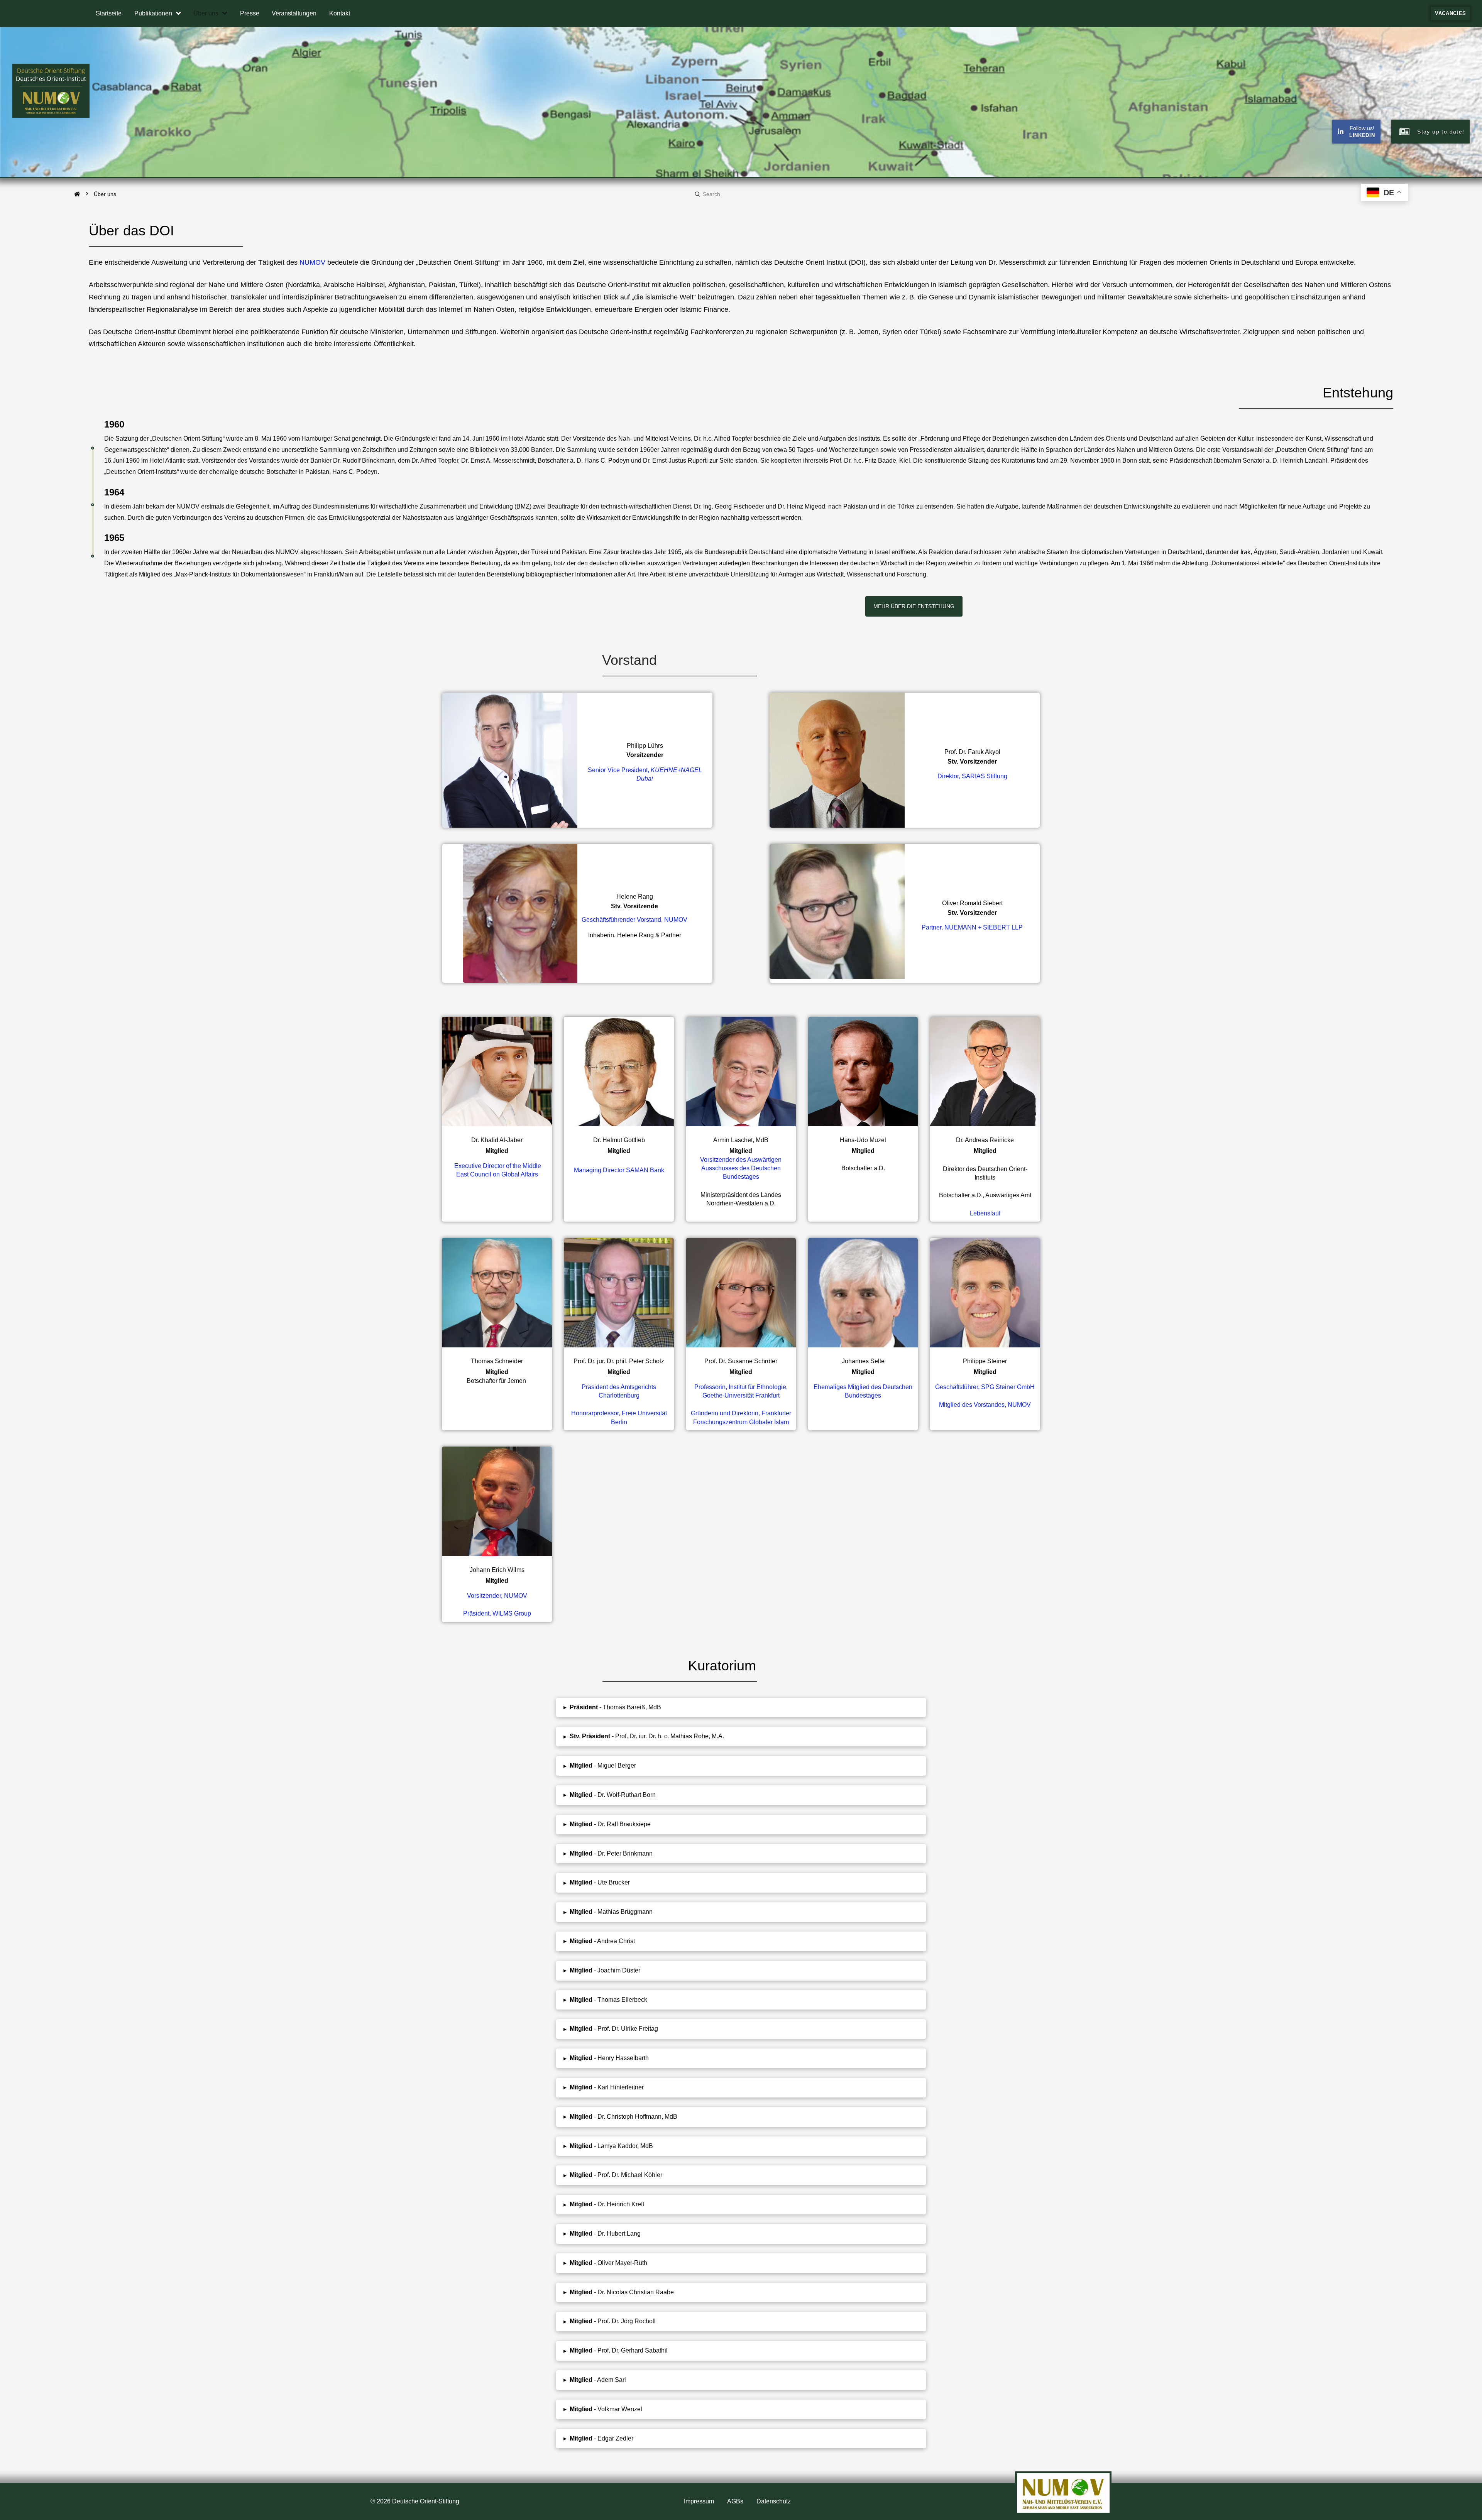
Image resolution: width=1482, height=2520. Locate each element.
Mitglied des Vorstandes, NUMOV (985, 1405)
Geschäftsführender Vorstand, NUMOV (634, 920)
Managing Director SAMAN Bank (619, 1170)
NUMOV (312, 262)
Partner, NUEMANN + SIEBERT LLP (972, 927)
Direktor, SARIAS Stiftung (972, 776)
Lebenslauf (985, 1213)
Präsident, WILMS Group (497, 1613)
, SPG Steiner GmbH (985, 1387)
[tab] (741, 1708)
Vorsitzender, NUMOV (497, 1596)
